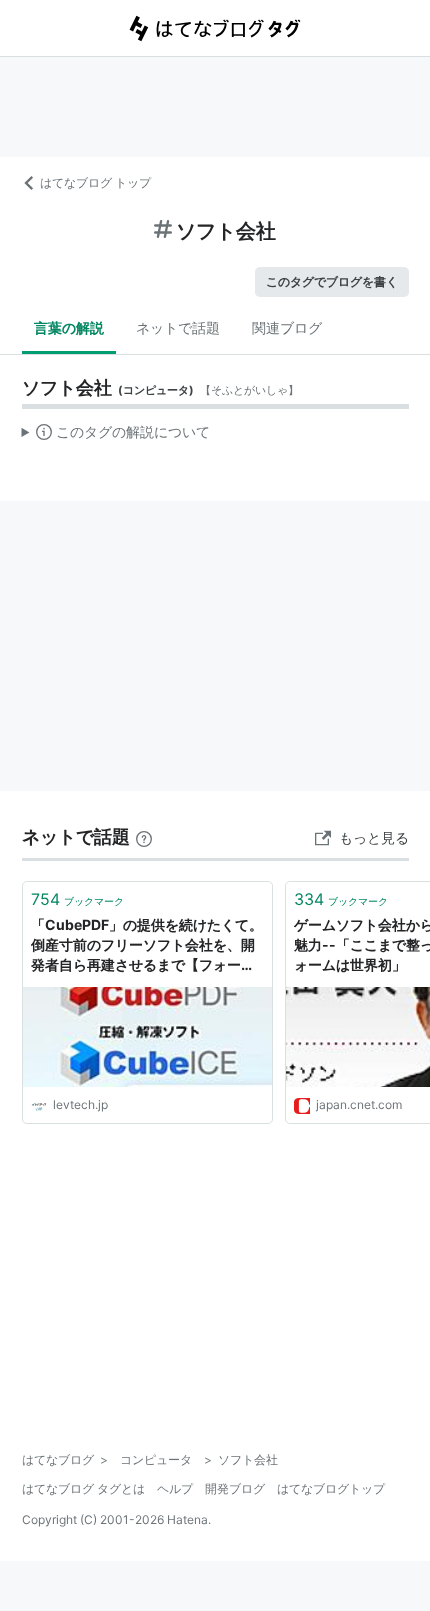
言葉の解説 (69, 327)
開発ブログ (235, 1488)
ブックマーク (77, 899)
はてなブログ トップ (95, 182)
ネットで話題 (178, 327)
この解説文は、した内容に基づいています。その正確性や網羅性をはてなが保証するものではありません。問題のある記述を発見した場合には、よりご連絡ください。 (116, 436)
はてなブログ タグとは (83, 1488)
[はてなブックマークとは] (144, 836)
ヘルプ (175, 1488)
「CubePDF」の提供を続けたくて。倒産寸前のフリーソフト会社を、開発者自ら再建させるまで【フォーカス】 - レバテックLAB (147, 945)
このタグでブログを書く (332, 281)
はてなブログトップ (331, 1488)
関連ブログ (287, 327)
